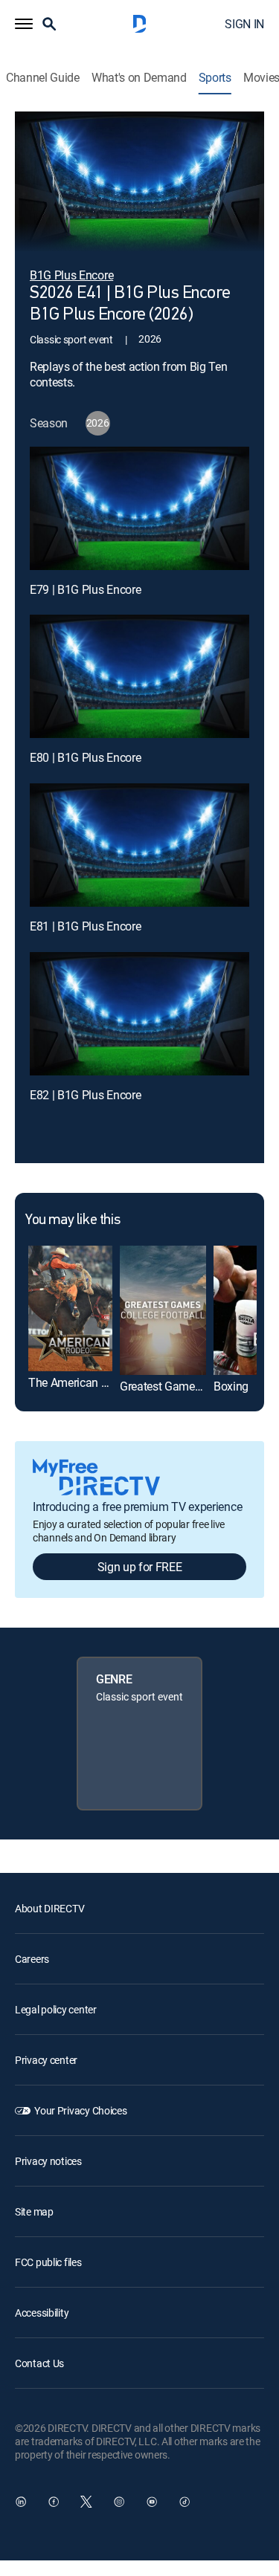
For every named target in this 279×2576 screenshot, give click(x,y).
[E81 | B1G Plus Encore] (139, 845)
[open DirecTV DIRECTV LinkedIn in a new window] (21, 2502)
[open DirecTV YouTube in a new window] (152, 2502)
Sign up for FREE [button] (140, 1567)
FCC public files (48, 2262)
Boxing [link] (231, 1386)
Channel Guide (43, 78)
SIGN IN (244, 24)
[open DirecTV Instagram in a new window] (119, 2502)
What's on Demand (139, 78)
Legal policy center (56, 2009)
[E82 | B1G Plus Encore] (139, 1014)
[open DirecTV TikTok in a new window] (185, 2502)
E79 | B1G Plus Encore (85, 589)
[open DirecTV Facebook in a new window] (54, 2502)
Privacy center (46, 2060)
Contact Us (39, 2363)
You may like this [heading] (73, 1220)
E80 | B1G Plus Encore (85, 757)
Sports (215, 78)
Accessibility (42, 2313)
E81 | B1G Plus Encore (85, 926)
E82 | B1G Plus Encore (85, 1095)
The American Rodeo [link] (81, 1382)
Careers (32, 1959)
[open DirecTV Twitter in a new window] (86, 2502)
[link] (70, 1308)
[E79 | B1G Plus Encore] (139, 508)
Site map (34, 2211)
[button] (24, 24)
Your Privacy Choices (80, 2110)
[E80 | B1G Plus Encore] (139, 676)
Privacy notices (48, 2161)
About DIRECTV (49, 1908)
